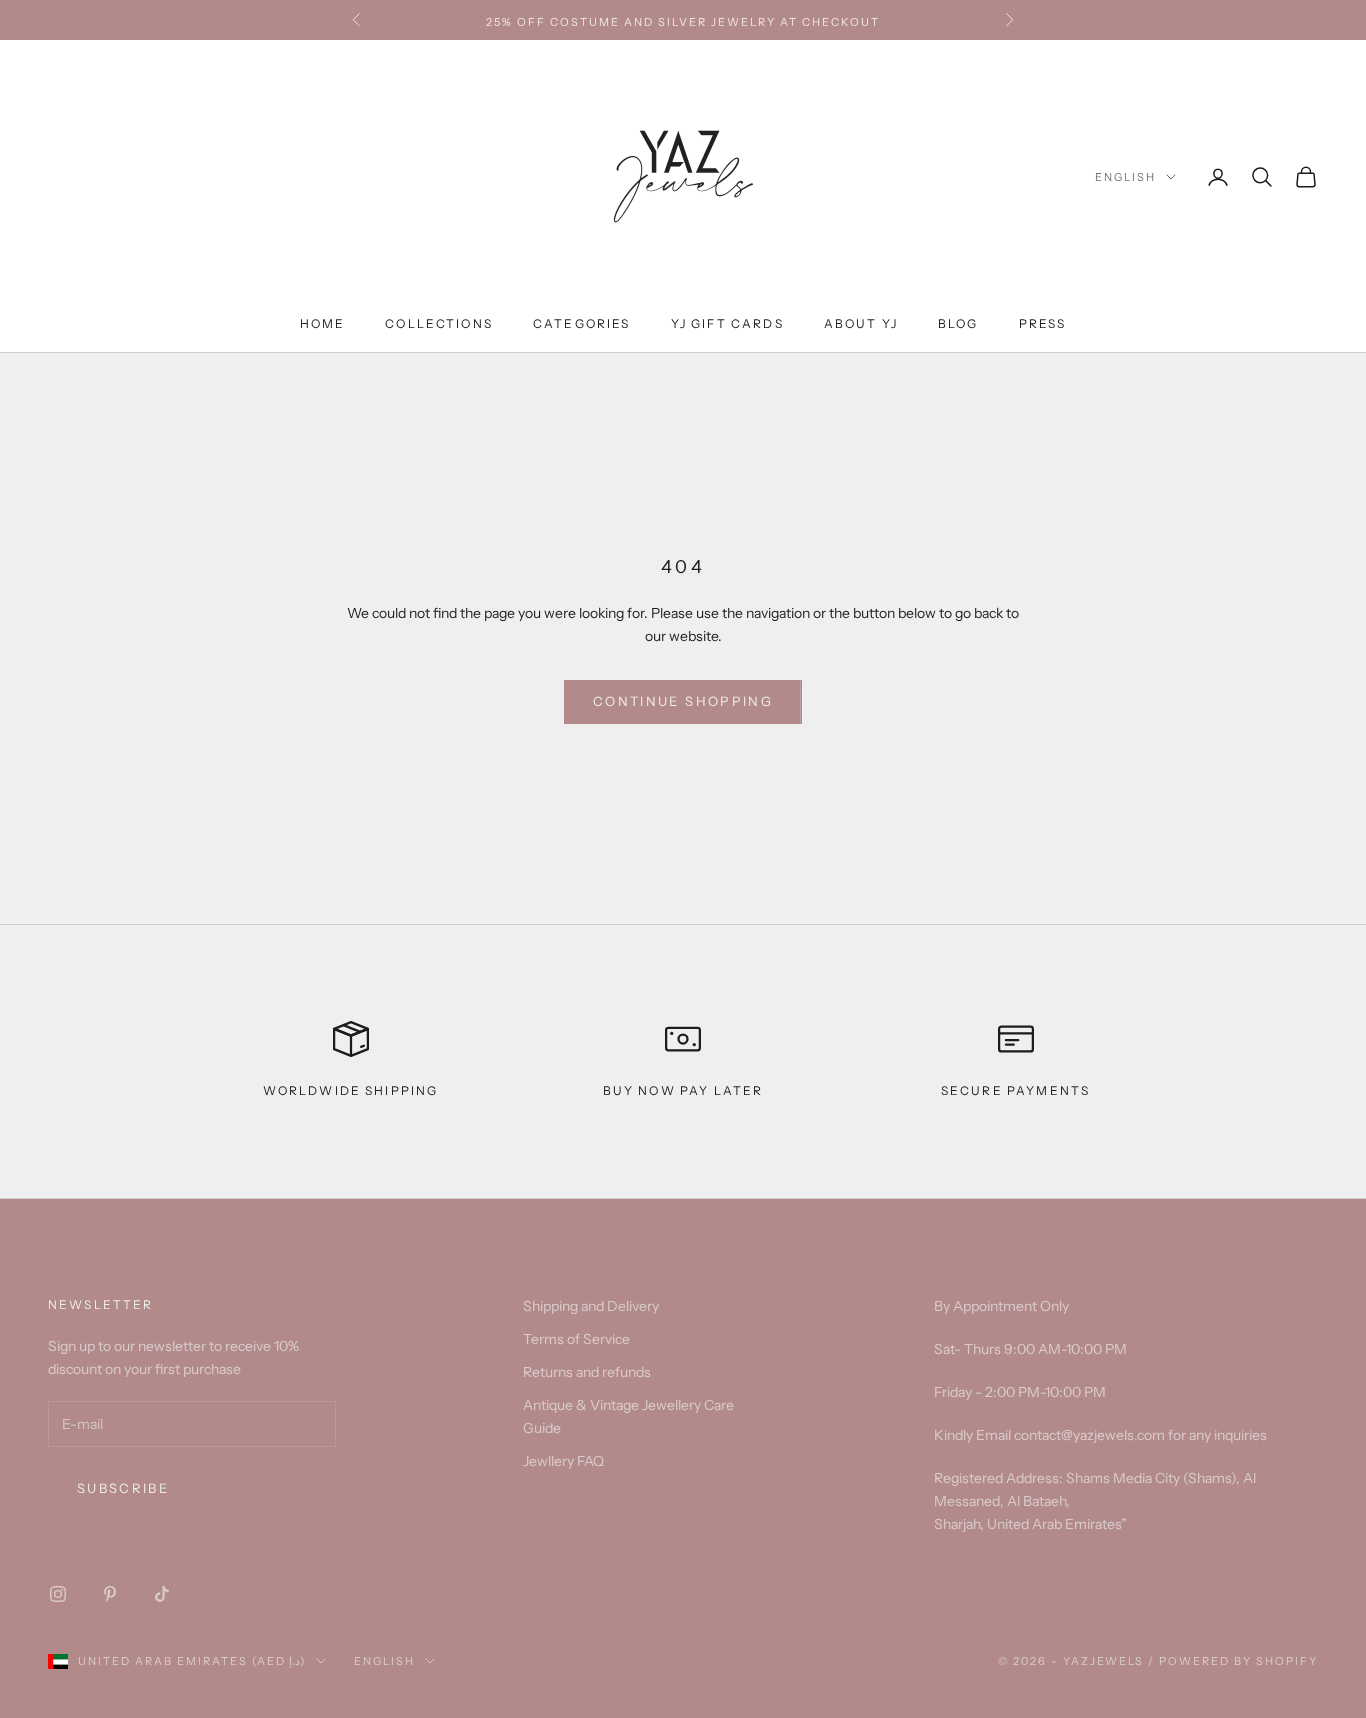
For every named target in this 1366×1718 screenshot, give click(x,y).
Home (323, 323)
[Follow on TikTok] (162, 1594)
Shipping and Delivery (591, 1306)
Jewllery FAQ (563, 1461)
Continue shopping (683, 701)
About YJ (861, 323)
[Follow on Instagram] (58, 1594)
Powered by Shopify (1238, 1661)
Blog (958, 323)
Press (1043, 323)
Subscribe (123, 1488)
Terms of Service (576, 1339)
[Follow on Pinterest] (110, 1594)
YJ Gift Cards (727, 323)
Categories (582, 323)
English (1125, 177)
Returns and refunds (587, 1372)
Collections (439, 323)
